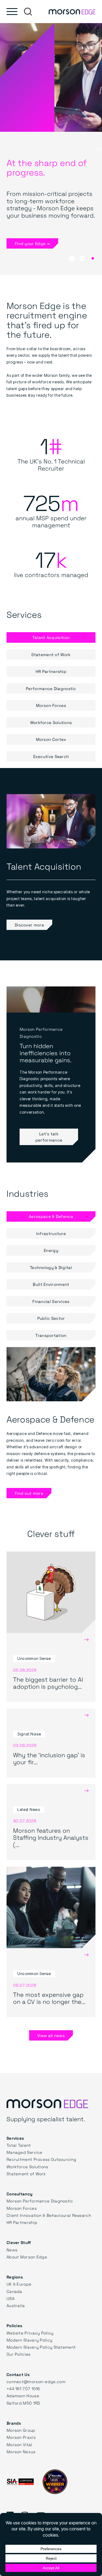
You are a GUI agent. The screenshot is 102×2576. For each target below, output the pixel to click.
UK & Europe (19, 2284)
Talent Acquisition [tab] (51, 637)
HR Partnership (22, 2222)
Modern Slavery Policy (29, 2340)
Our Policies (19, 2354)
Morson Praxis (21, 2437)
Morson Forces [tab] (51, 705)
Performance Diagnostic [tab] (51, 688)
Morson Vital (19, 2445)
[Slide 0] (72, 258)
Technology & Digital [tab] (51, 1267)
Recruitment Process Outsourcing (41, 2159)
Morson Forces (22, 2208)
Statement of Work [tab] (51, 654)
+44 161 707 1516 (23, 2389)
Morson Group (21, 2430)
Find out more (29, 1493)
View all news (51, 2035)
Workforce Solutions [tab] (51, 722)
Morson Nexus (21, 2452)
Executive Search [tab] (51, 756)
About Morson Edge (27, 2257)
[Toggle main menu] (12, 12)
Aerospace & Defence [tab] (51, 1216)
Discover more (29, 925)
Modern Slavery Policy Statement (41, 2347)
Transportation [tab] (51, 1335)
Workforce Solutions (27, 2167)
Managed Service (24, 2152)
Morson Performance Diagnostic (40, 2201)
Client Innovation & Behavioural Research (49, 2215)
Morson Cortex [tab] (51, 739)
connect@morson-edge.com (36, 2381)
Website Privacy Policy (30, 2333)
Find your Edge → (32, 243)
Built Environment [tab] (51, 1284)
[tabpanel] (51, 864)
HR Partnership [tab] (51, 671)
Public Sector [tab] (51, 1318)
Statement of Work (26, 2174)
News (12, 2250)
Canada (14, 2291)
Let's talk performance (49, 1137)
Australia (16, 2305)
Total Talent (19, 2145)
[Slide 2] (93, 258)
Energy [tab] (51, 1250)
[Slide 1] (82, 258)
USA (10, 2298)
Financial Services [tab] (51, 1301)
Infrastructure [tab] (51, 1233)
